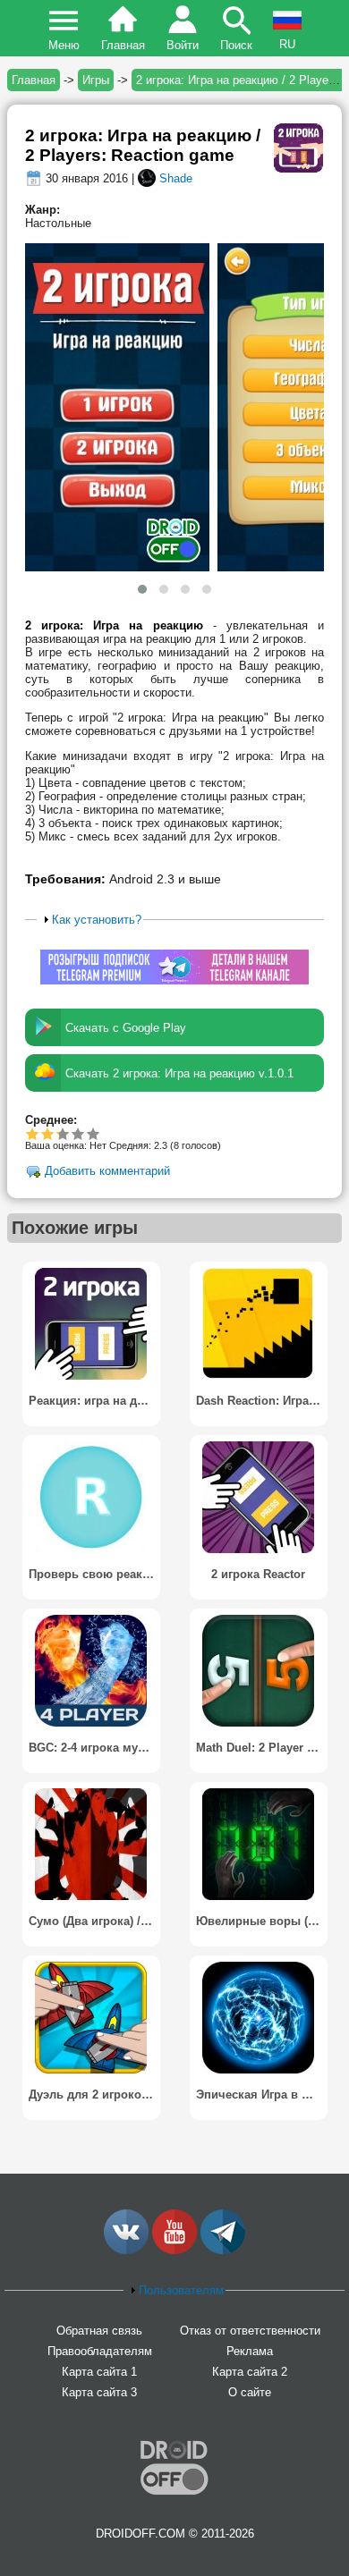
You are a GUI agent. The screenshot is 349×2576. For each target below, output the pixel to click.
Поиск (236, 45)
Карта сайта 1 (99, 2372)
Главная (123, 45)
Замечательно (78, 1133)
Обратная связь (99, 2331)
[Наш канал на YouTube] (174, 2250)
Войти (183, 45)
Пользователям (181, 2290)
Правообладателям (100, 2351)
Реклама (250, 2351)
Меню (64, 45)
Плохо (33, 1133)
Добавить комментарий (107, 1172)
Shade (176, 178)
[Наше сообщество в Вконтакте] (126, 2250)
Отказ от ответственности (250, 2331)
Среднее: (51, 1120)
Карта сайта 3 (99, 2392)
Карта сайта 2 (250, 2372)
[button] (142, 589)
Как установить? (97, 920)
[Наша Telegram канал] (223, 2250)
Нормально (48, 1133)
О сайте (250, 2392)
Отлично (94, 1133)
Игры (96, 80)
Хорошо (57, 1133)
